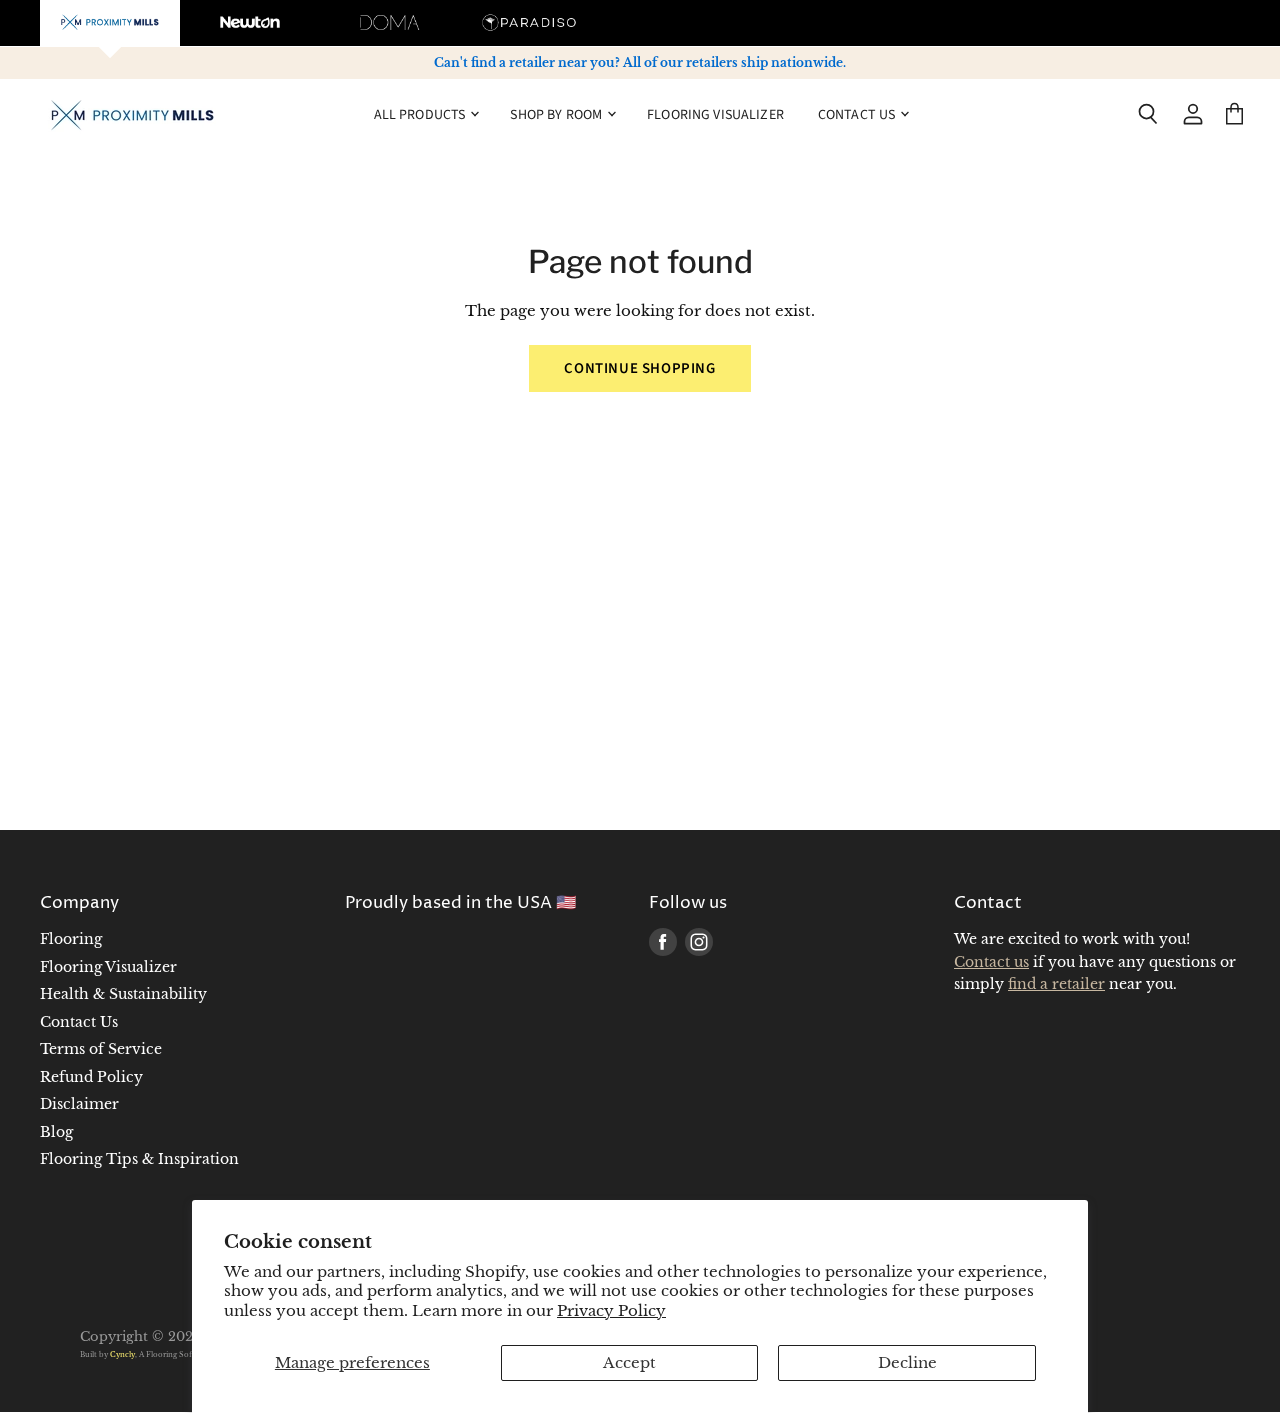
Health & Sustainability (123, 994)
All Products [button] (421, 114)
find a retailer (1056, 984)
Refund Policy (91, 1077)
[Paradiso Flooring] (530, 23)
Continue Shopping (639, 368)
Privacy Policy (611, 1310)
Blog (56, 1132)
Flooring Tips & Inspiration (139, 1159)
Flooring (71, 939)
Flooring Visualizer (715, 114)
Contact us (991, 962)
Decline (907, 1362)
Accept (629, 1362)
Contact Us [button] (858, 114)
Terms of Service (101, 1049)
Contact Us (79, 1022)
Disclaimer (79, 1104)
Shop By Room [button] (557, 114)
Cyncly (122, 1354)
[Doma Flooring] (390, 23)
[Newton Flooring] (250, 23)
